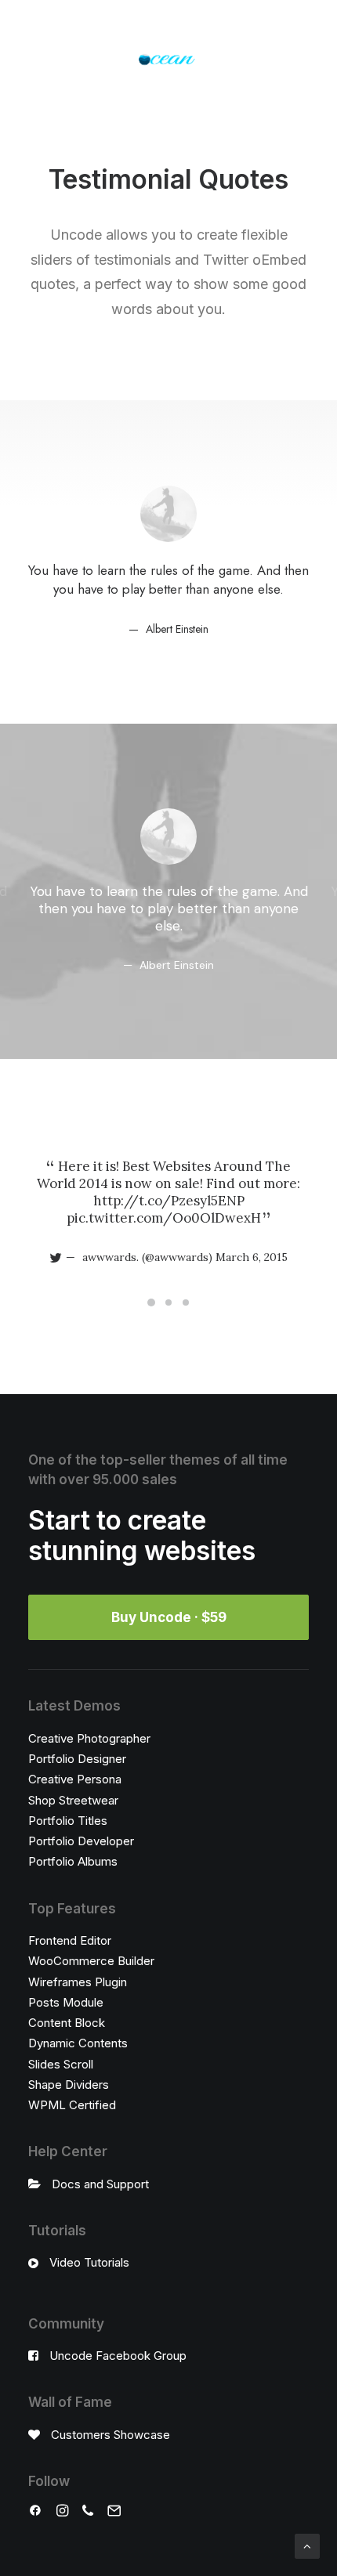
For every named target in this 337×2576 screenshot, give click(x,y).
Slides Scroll (61, 2064)
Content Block (67, 2023)
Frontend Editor (70, 1940)
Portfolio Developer (81, 1841)
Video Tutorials (89, 2262)
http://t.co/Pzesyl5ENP (169, 1201)
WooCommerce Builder (91, 1961)
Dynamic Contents (78, 2043)
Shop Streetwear (73, 1800)
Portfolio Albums (73, 1861)
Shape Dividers (69, 2085)
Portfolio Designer (77, 1759)
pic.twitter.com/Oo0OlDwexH (164, 1218)
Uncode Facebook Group (118, 2356)
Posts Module (66, 2002)
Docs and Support (100, 2184)
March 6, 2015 (252, 1257)
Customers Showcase (111, 2435)
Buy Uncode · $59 (169, 1617)
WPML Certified (72, 2105)
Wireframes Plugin (78, 1982)
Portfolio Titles (68, 1821)
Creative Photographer (89, 1738)
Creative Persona (75, 1779)
